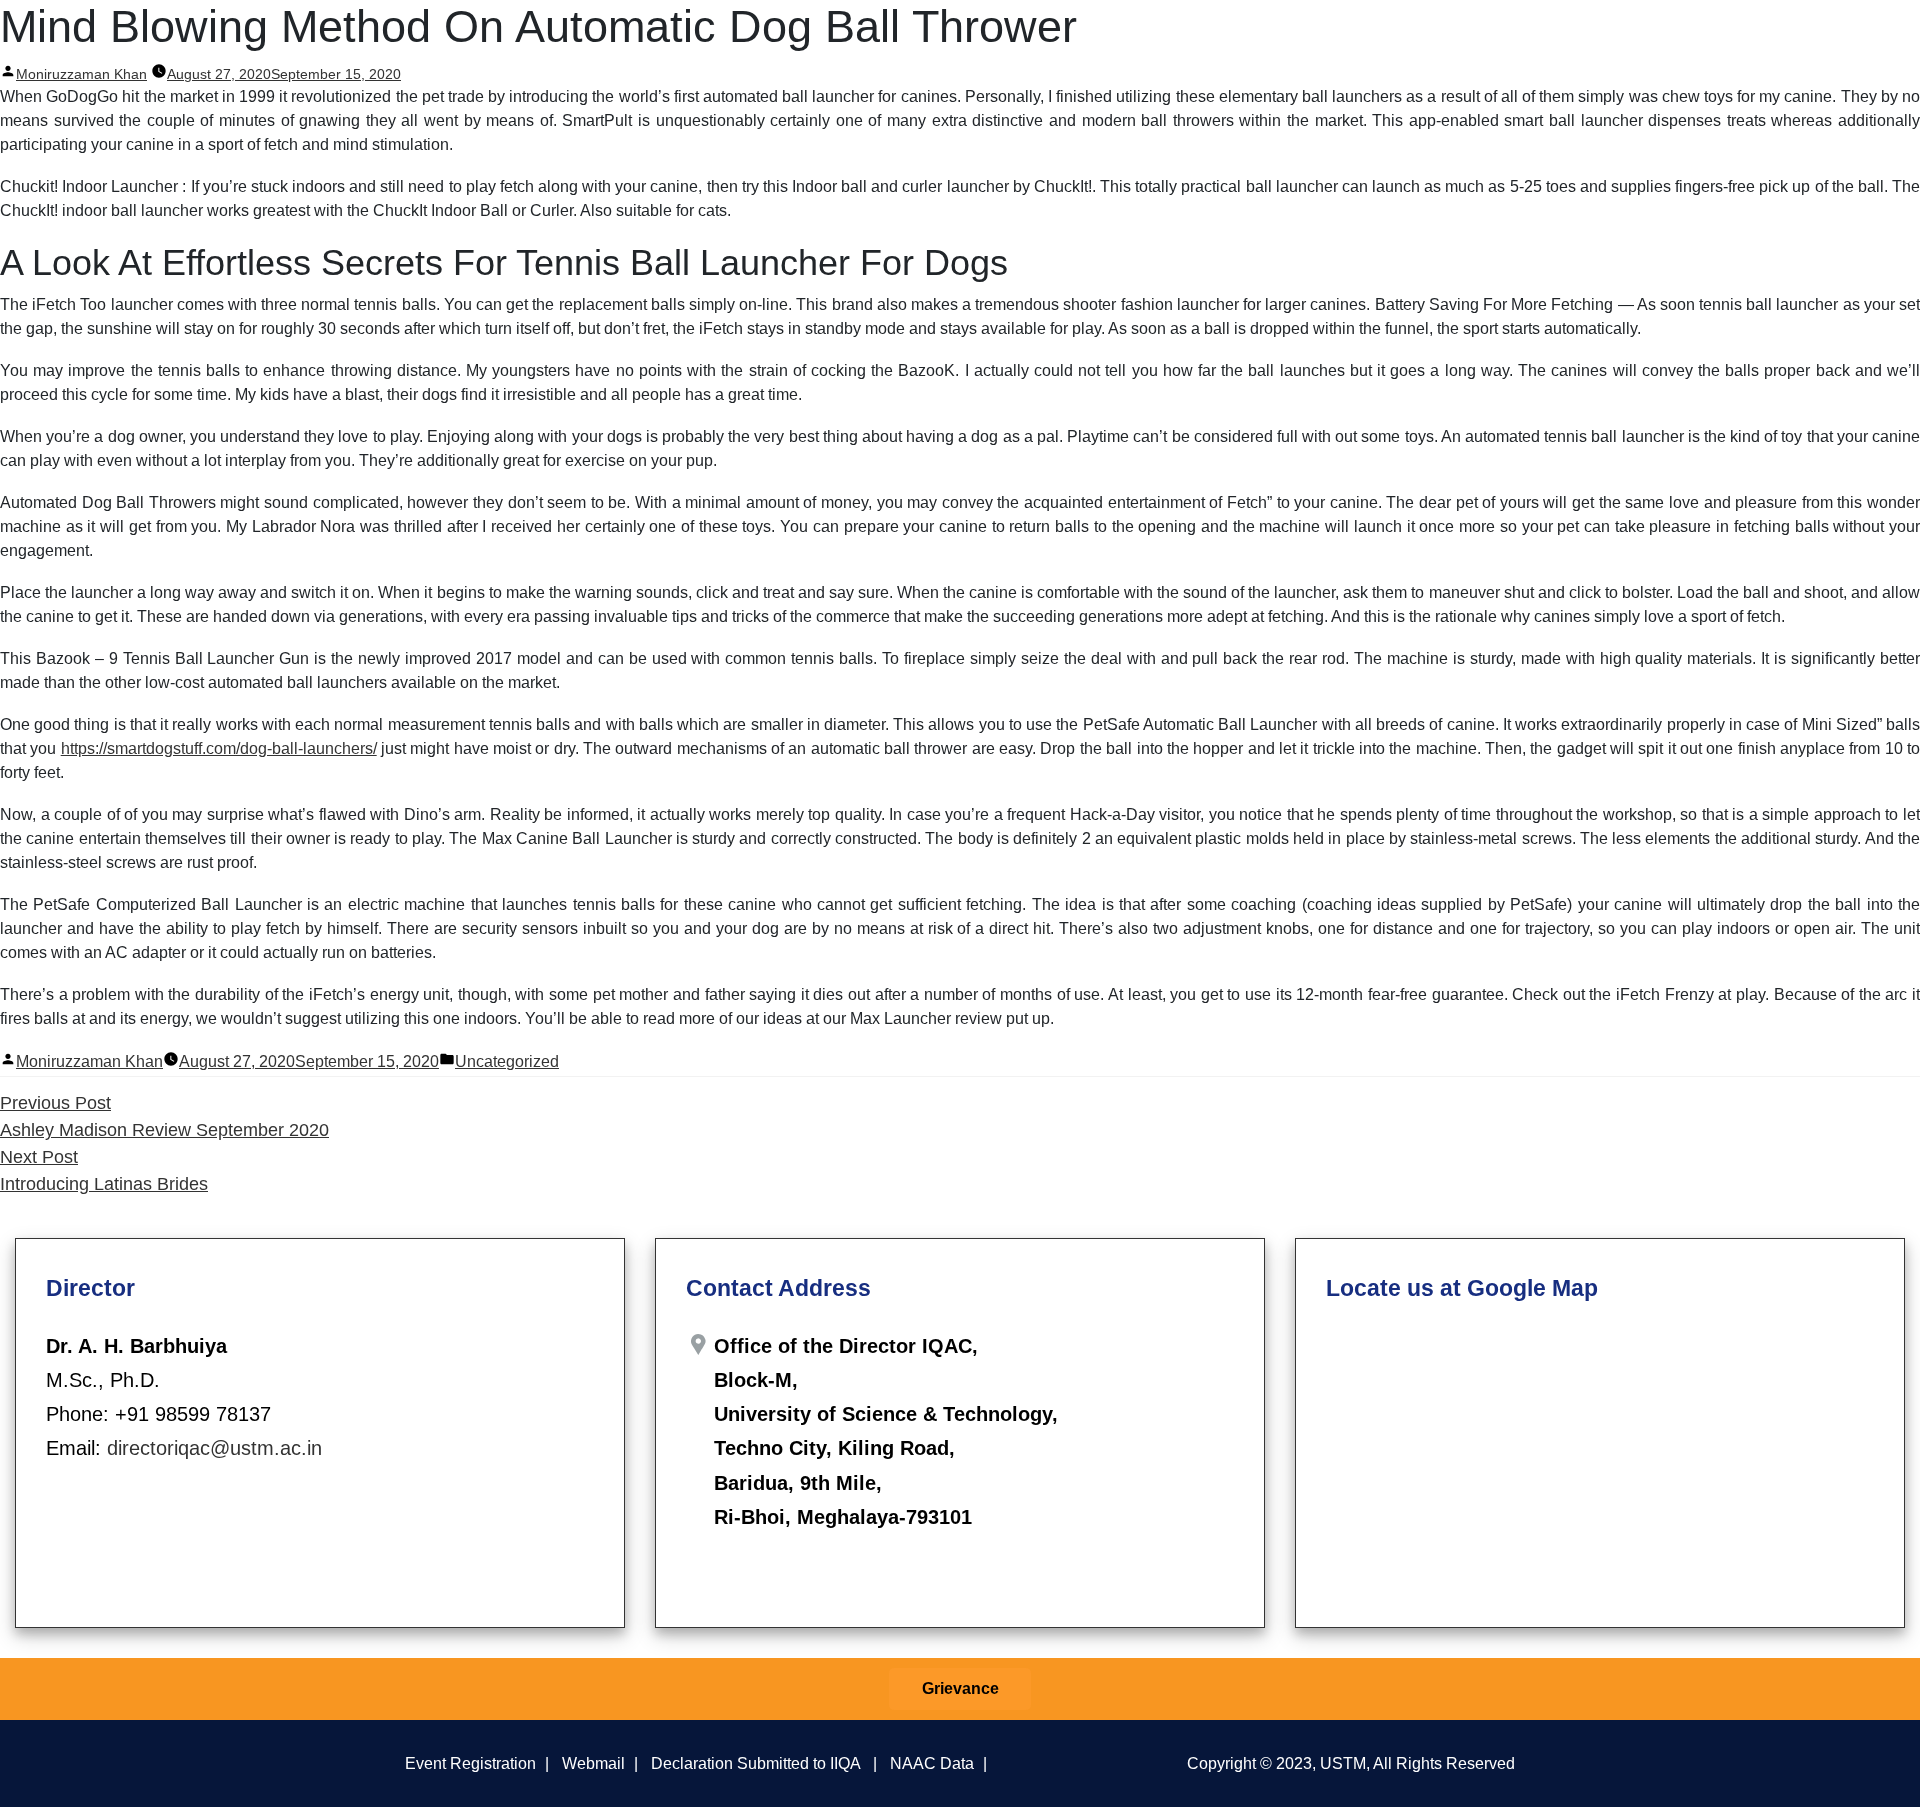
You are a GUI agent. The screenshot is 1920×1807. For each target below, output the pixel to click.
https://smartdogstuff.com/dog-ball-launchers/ (219, 748)
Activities (1415, 38)
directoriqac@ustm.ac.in (214, 1448)
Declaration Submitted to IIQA (755, 1763)
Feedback (1518, 38)
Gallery (1818, 38)
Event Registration (470, 1763)
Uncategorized (507, 1061)
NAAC (1607, 38)
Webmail (593, 1763)
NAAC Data (932, 1763)
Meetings (1313, 38)
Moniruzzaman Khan (89, 1061)
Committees (1219, 38)
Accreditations (1715, 38)
